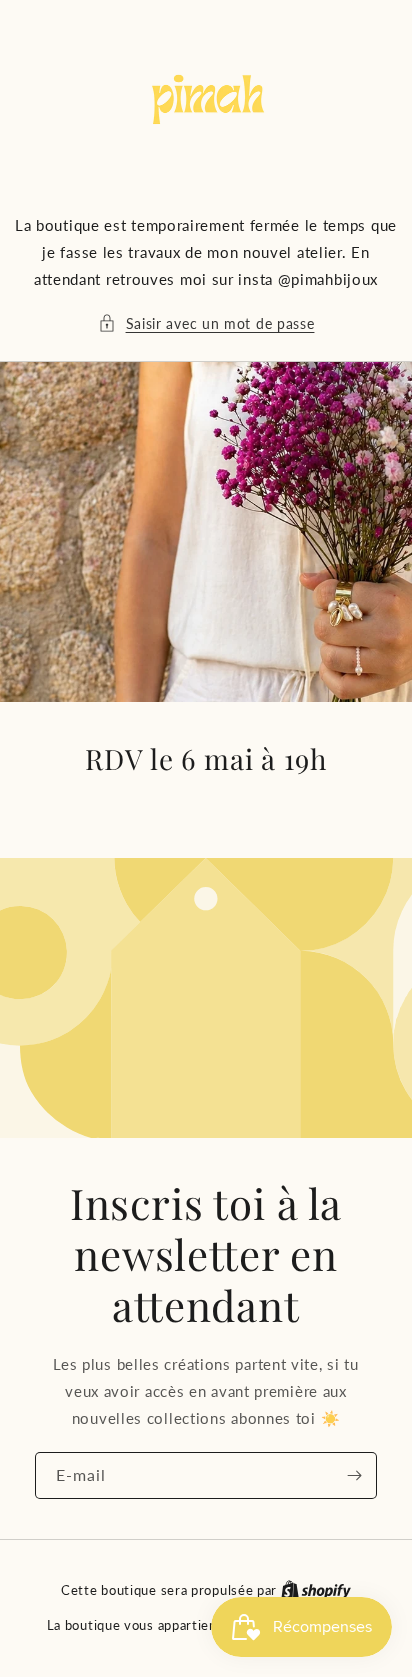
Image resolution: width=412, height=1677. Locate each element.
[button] (206, 323)
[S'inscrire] (354, 1475)
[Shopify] (316, 1590)
